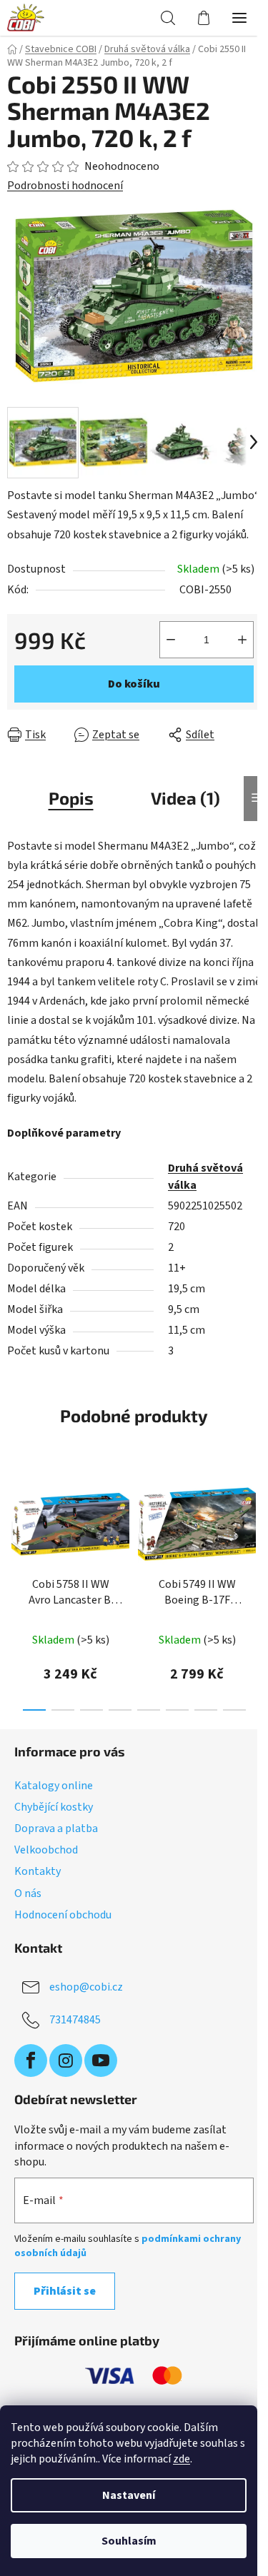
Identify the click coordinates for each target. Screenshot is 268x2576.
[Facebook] (31, 2061)
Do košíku (134, 684)
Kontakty (38, 1871)
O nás (28, 1893)
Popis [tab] (71, 798)
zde (182, 2459)
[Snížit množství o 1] (171, 640)
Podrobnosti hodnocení (65, 186)
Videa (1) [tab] (185, 798)
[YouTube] (101, 2061)
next (253, 1524)
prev (15, 1524)
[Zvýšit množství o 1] (242, 640)
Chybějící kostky (54, 1807)
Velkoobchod (46, 1850)
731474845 (75, 2020)
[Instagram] (66, 2061)
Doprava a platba (56, 1828)
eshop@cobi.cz (86, 1987)
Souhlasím (129, 2541)
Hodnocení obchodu (63, 1915)
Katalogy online (54, 1786)
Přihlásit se (65, 2291)
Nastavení (129, 2495)
